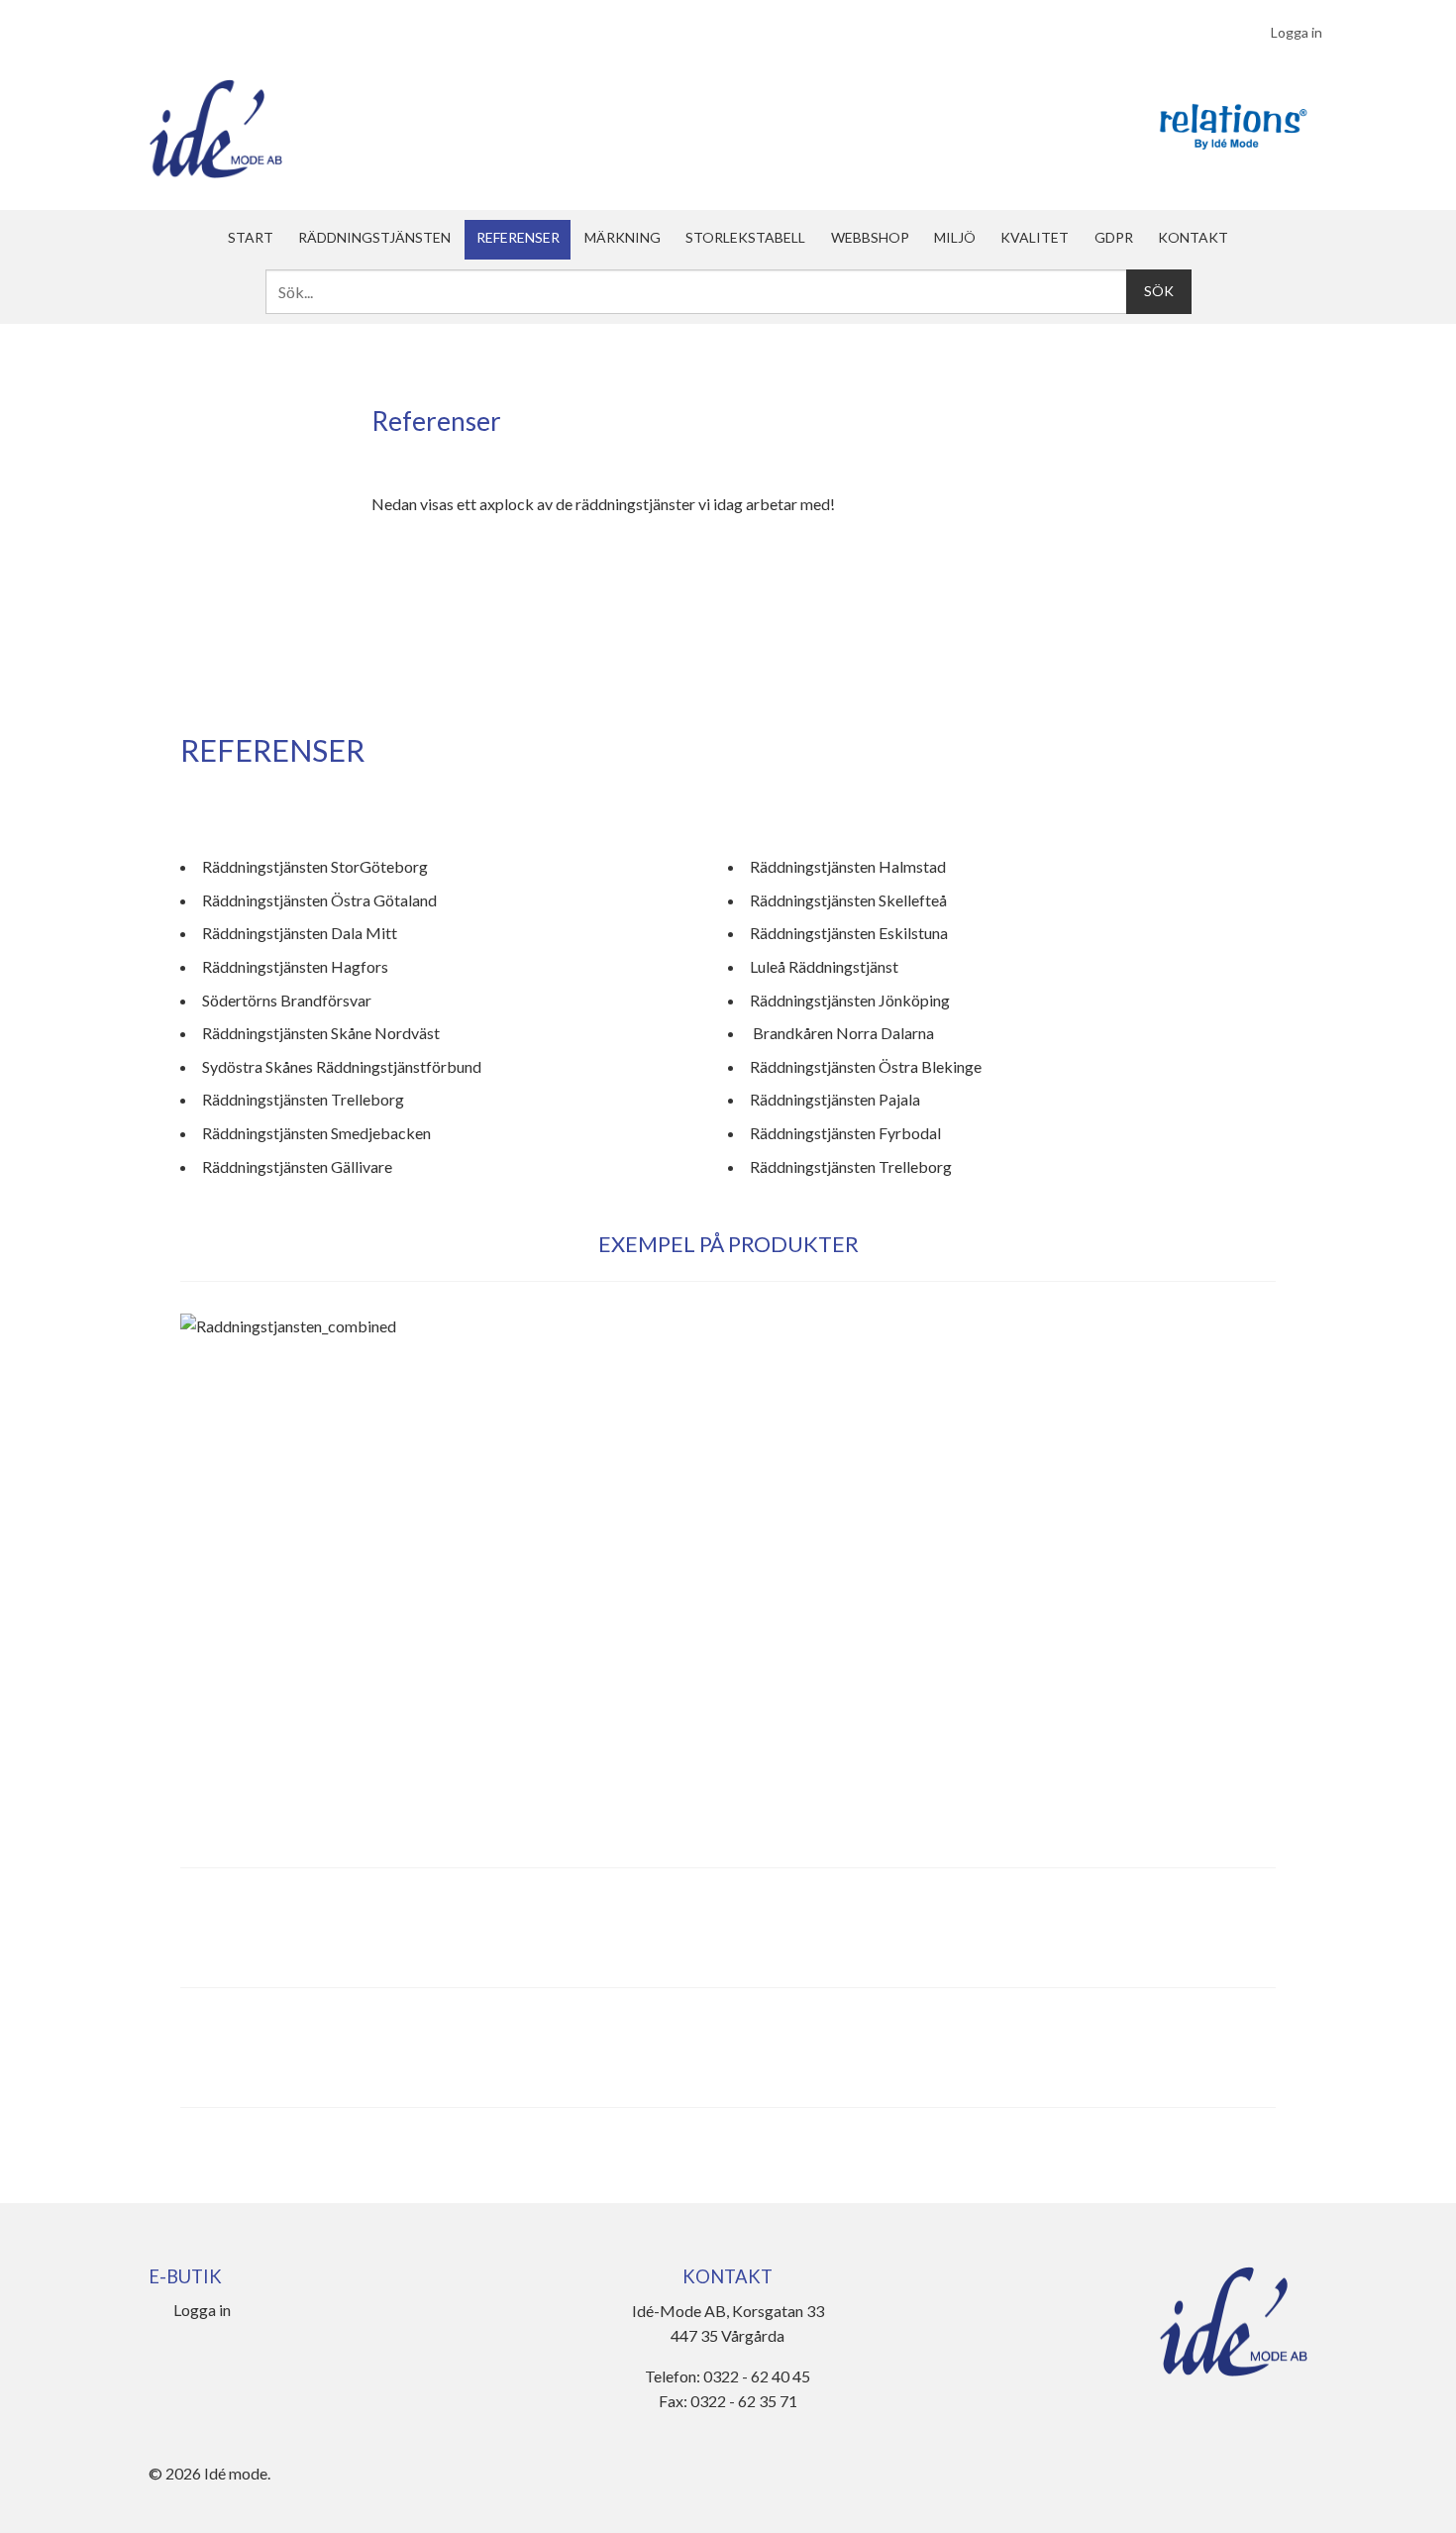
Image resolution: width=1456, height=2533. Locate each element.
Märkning (623, 237)
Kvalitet (1035, 237)
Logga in (1297, 32)
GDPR (1114, 237)
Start (251, 237)
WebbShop (870, 237)
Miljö (955, 237)
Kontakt (1193, 237)
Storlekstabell (745, 237)
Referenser (518, 237)
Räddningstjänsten (374, 237)
